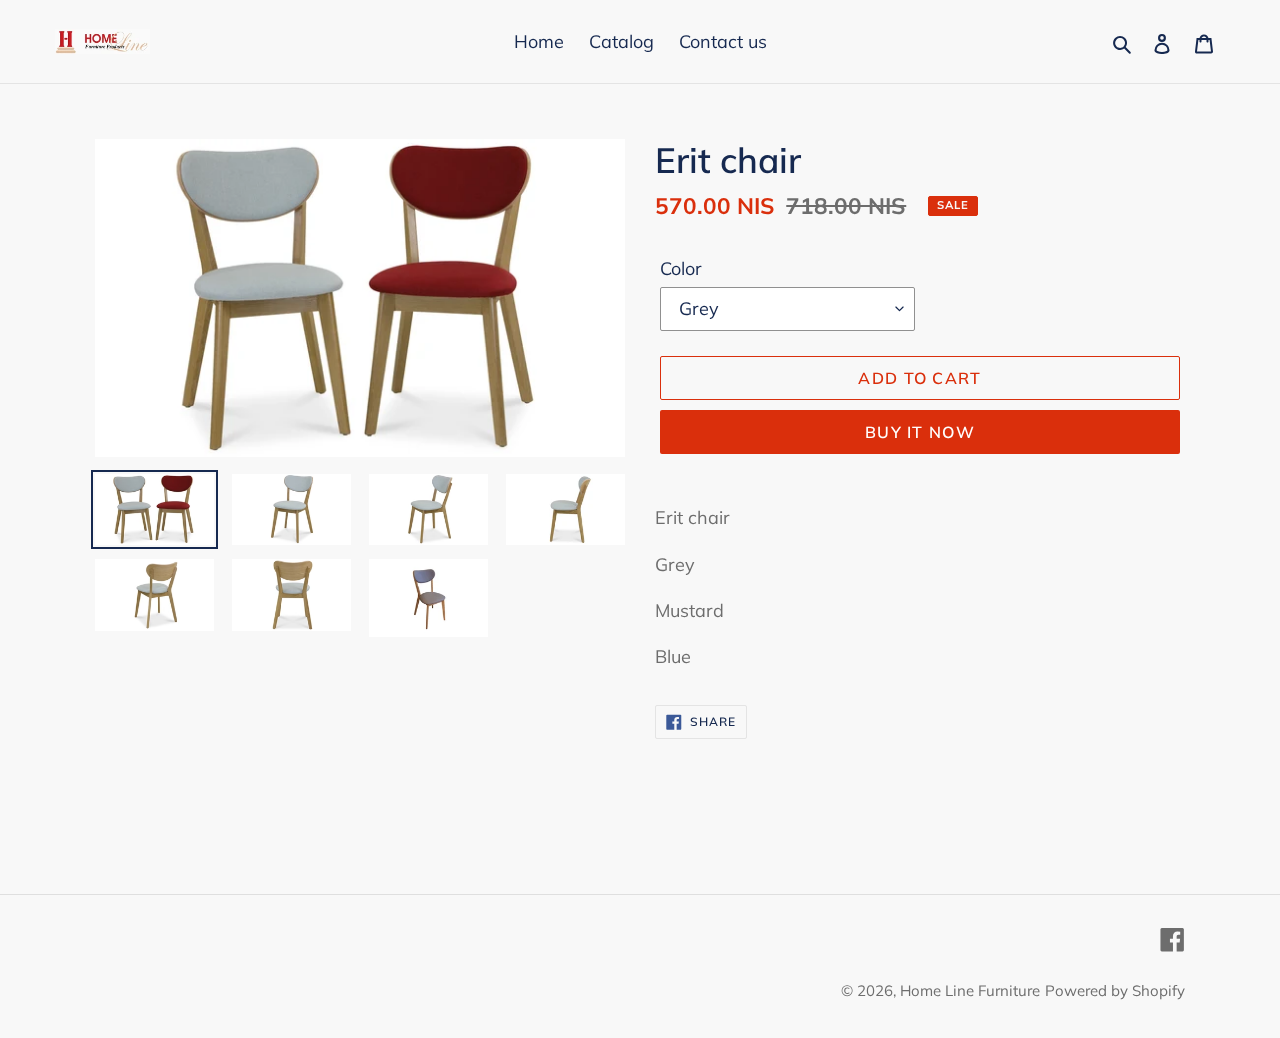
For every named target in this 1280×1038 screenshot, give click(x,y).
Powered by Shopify (1115, 990)
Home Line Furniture (970, 990)
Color (681, 268)
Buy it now (920, 432)
